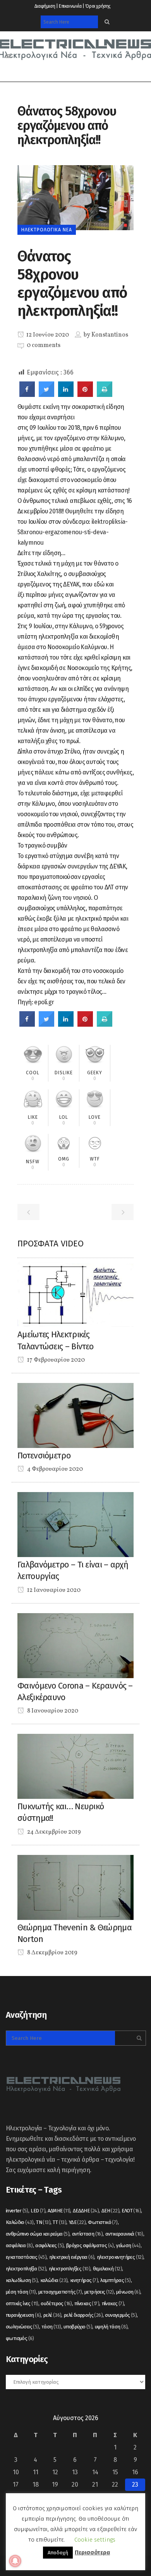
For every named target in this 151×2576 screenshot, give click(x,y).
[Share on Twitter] (46, 395)
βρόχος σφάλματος (90, 2245)
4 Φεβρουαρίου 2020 (54, 1469)
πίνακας (87, 2303)
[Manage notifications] (15, 2561)
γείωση (128, 2245)
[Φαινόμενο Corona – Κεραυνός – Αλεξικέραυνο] (75, 1645)
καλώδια (54, 2280)
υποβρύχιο (78, 2327)
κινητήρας (84, 2280)
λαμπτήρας (115, 2280)
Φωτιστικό (103, 2222)
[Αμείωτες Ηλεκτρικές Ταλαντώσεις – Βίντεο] (75, 1294)
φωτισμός (20, 2338)
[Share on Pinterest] (85, 395)
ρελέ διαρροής (83, 2315)
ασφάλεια (19, 2245)
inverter (17, 2211)
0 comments (44, 345)
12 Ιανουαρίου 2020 (53, 1590)
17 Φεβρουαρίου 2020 (55, 1360)
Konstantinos (110, 335)
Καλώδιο (20, 2222)
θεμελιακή (108, 2269)
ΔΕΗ (110, 2211)
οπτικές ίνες (22, 2303)
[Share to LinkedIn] (66, 395)
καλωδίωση (22, 2280)
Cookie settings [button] (95, 2540)
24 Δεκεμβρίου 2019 (53, 1832)
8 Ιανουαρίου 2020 (52, 1711)
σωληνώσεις (22, 2327)
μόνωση (128, 2292)
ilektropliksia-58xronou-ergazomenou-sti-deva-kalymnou (73, 532)
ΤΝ (43, 2222)
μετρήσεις (99, 2292)
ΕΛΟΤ (131, 2211)
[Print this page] (105, 395)
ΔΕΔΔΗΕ (86, 2211)
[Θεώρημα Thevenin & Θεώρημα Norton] (75, 1887)
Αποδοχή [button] (58, 2553)
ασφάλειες (49, 2245)
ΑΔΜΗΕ (59, 2211)
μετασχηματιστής (60, 2292)
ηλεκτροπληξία (26, 2269)
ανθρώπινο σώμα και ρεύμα (38, 2234)
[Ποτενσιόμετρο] (75, 1415)
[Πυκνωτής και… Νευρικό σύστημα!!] (75, 1766)
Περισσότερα (92, 2552)
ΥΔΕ (77, 2222)
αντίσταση (88, 2234)
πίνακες (113, 2303)
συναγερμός (121, 2315)
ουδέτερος (56, 2303)
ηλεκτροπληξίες (70, 2269)
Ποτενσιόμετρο (44, 1456)
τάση (51, 2327)
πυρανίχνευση (23, 2315)
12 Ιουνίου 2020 (47, 335)
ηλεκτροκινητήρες (120, 2257)
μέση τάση (21, 2292)
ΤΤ (59, 2222)
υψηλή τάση (111, 2327)
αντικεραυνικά (124, 2234)
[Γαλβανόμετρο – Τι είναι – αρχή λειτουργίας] (75, 1524)
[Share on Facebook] (27, 395)
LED (38, 2211)
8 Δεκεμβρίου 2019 (52, 1953)
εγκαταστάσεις (26, 2257)
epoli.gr (44, 1002)
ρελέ (52, 2315)
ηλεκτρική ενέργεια (72, 2257)
